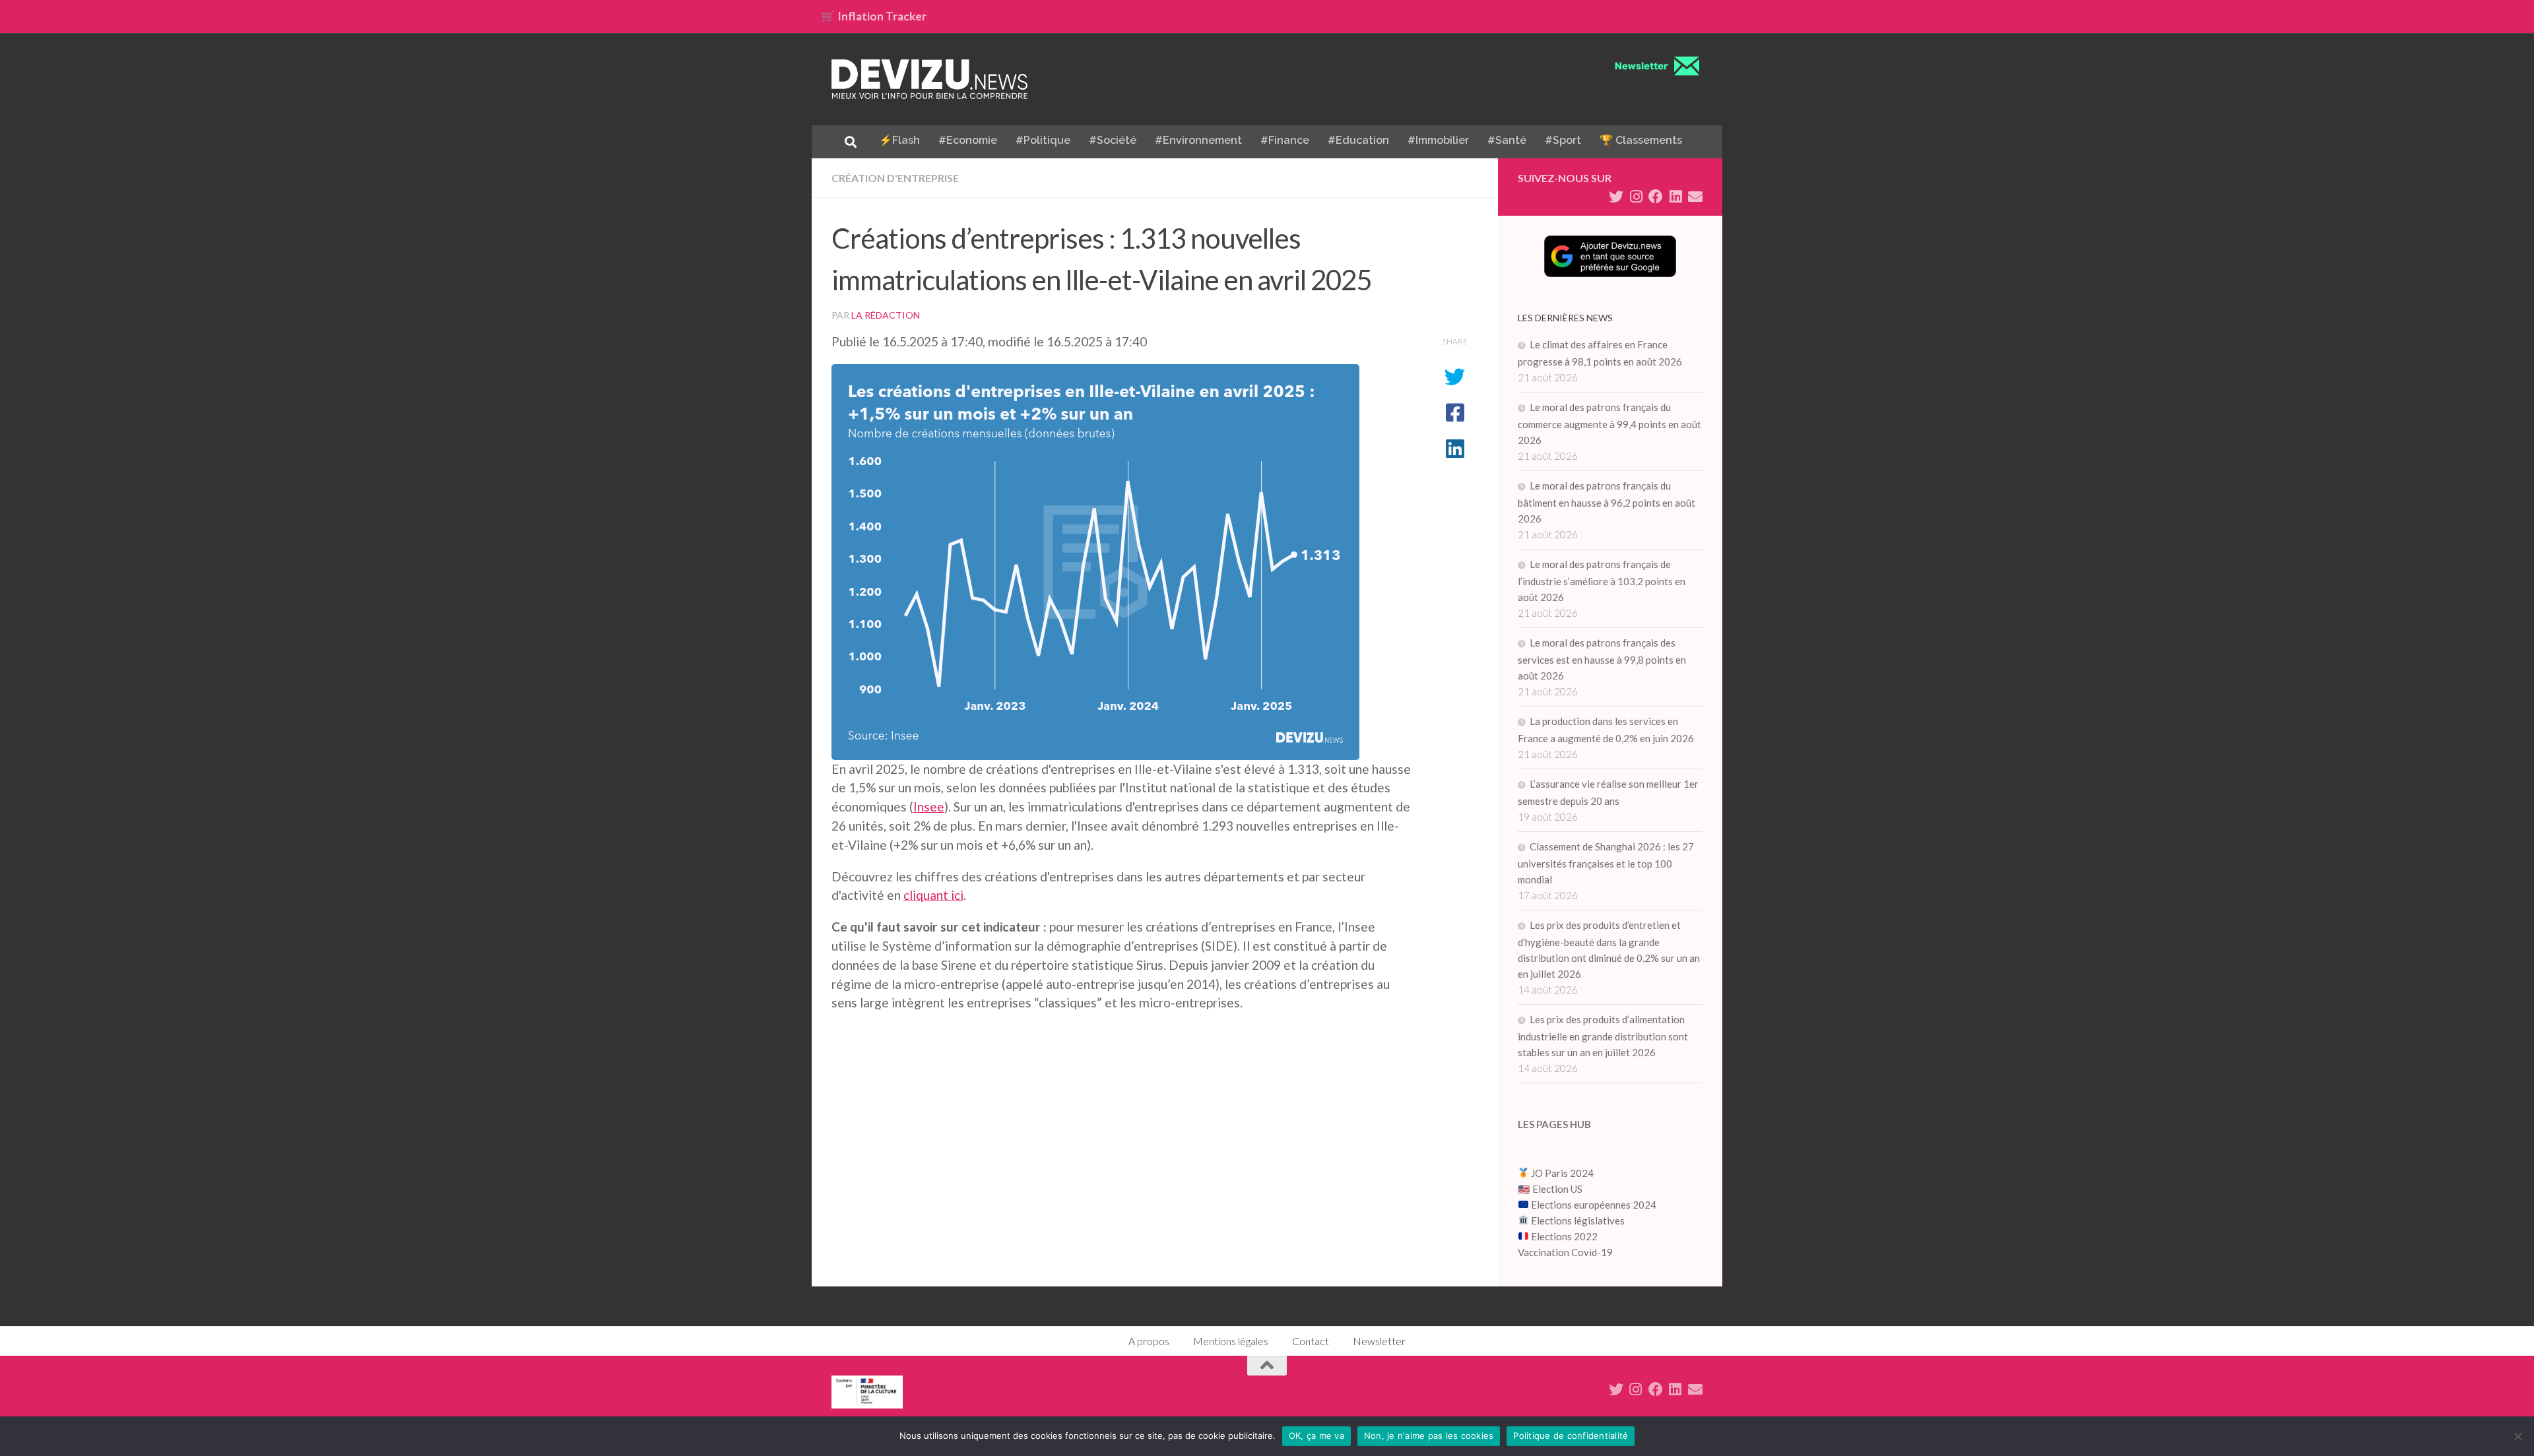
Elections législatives (1578, 1220)
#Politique (1043, 140)
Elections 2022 (1564, 1236)
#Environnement (1198, 140)
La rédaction (886, 315)
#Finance (1285, 140)
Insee (929, 807)
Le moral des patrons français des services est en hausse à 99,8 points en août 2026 (1602, 659)
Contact (1311, 1341)
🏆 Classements (1641, 140)
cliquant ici (933, 895)
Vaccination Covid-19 (1565, 1252)
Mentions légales (1231, 1341)
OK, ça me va (1316, 1436)
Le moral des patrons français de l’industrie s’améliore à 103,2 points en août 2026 (1602, 581)
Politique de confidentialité (1571, 1436)
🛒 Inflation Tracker (874, 16)
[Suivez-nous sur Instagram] (1636, 197)
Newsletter (1379, 1341)
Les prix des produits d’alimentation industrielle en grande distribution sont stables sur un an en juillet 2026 (1603, 1036)
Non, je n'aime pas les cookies (1429, 1436)
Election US (1557, 1189)
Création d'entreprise (895, 178)
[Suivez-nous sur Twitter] (1616, 197)
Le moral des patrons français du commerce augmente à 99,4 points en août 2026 (1609, 424)
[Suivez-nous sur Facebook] (1656, 197)
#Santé (1507, 140)
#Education (1358, 140)
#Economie (968, 140)
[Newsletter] (1695, 197)
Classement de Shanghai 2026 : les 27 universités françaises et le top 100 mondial (1606, 863)
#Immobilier (1438, 140)
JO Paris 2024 (1561, 1173)
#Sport (1563, 140)
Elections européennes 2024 (1593, 1205)
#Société (1113, 140)
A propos (1149, 1341)
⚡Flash (899, 140)
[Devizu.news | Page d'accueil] (930, 79)
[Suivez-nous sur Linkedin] (1675, 197)
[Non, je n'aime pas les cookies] (2518, 1436)
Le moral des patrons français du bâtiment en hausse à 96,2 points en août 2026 (1607, 502)
